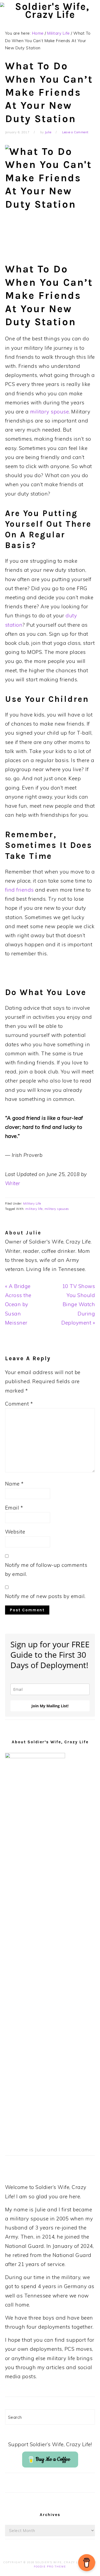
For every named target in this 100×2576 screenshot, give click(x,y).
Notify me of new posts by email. (45, 1596)
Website (15, 1532)
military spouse (50, 412)
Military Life (32, 1204)
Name (14, 1484)
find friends (19, 890)
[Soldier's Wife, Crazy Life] (50, 15)
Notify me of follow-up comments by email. (46, 1569)
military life (34, 1209)
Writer (13, 1183)
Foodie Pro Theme (50, 2567)
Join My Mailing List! (50, 1706)
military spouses (57, 1209)
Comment (19, 1404)
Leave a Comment (75, 132)
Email (14, 1508)
